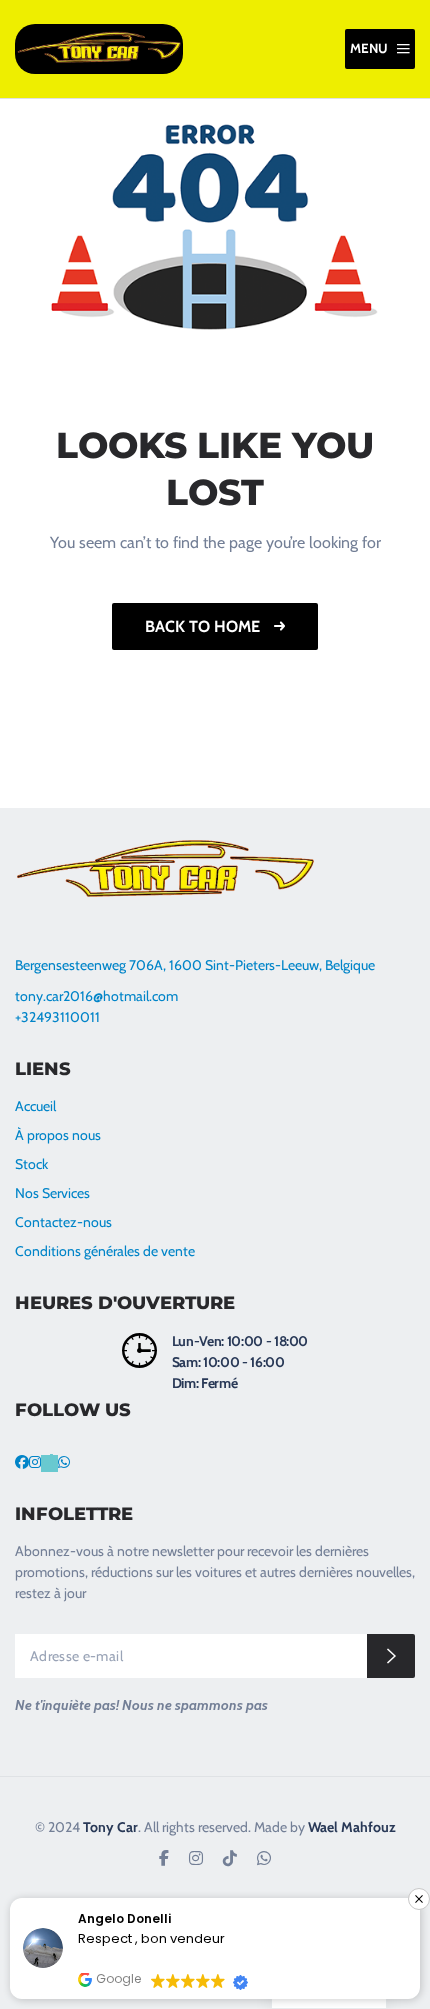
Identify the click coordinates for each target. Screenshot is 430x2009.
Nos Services (52, 1193)
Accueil (35, 1106)
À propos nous (58, 1135)
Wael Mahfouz (352, 1827)
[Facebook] (22, 1462)
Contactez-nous (63, 1222)
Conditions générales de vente (106, 1251)
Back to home (204, 626)
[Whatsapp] (64, 1462)
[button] (419, 1899)
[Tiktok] (49, 1462)
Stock (31, 1164)
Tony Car (110, 1827)
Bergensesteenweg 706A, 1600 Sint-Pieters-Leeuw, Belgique (195, 965)
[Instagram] (35, 1462)
